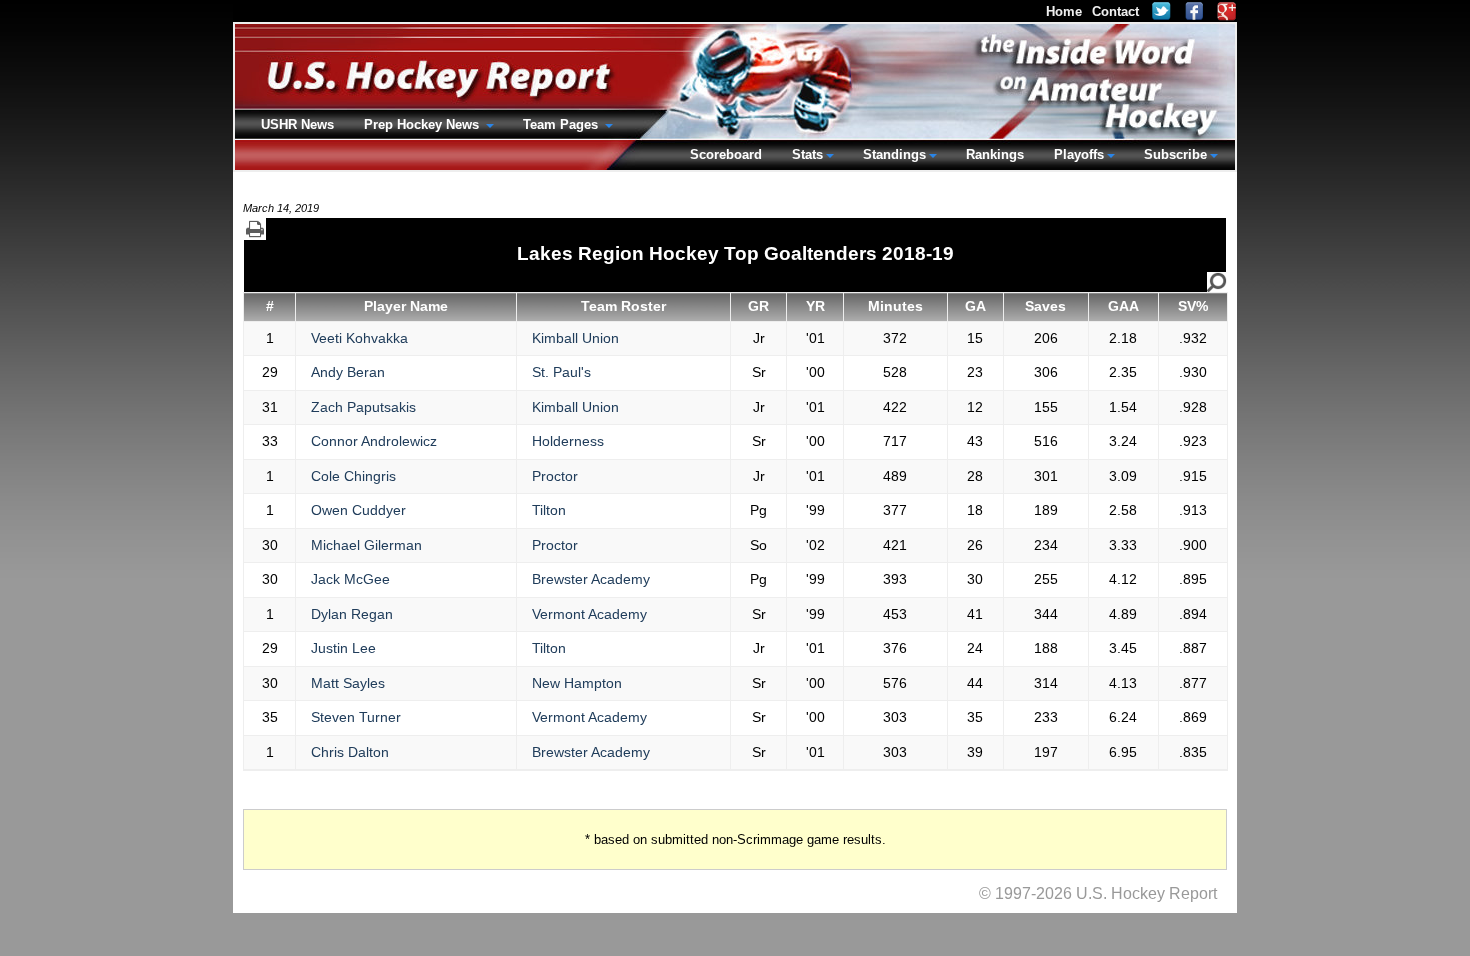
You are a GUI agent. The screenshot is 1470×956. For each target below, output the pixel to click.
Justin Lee (343, 648)
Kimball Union (575, 338)
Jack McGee (350, 579)
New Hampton (577, 683)
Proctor (555, 476)
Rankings (995, 154)
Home (1064, 11)
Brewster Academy (591, 579)
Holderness (568, 441)
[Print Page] (255, 229)
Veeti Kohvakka (359, 338)
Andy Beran (348, 372)
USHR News (297, 124)
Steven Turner (356, 717)
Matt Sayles (348, 683)
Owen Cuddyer (358, 510)
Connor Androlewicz (374, 441)
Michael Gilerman (366, 545)
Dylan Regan (352, 614)
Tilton (549, 510)
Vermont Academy (589, 614)
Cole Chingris (353, 476)
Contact (1115, 11)
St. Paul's (561, 372)
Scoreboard (726, 154)
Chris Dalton (350, 752)
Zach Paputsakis (363, 407)
